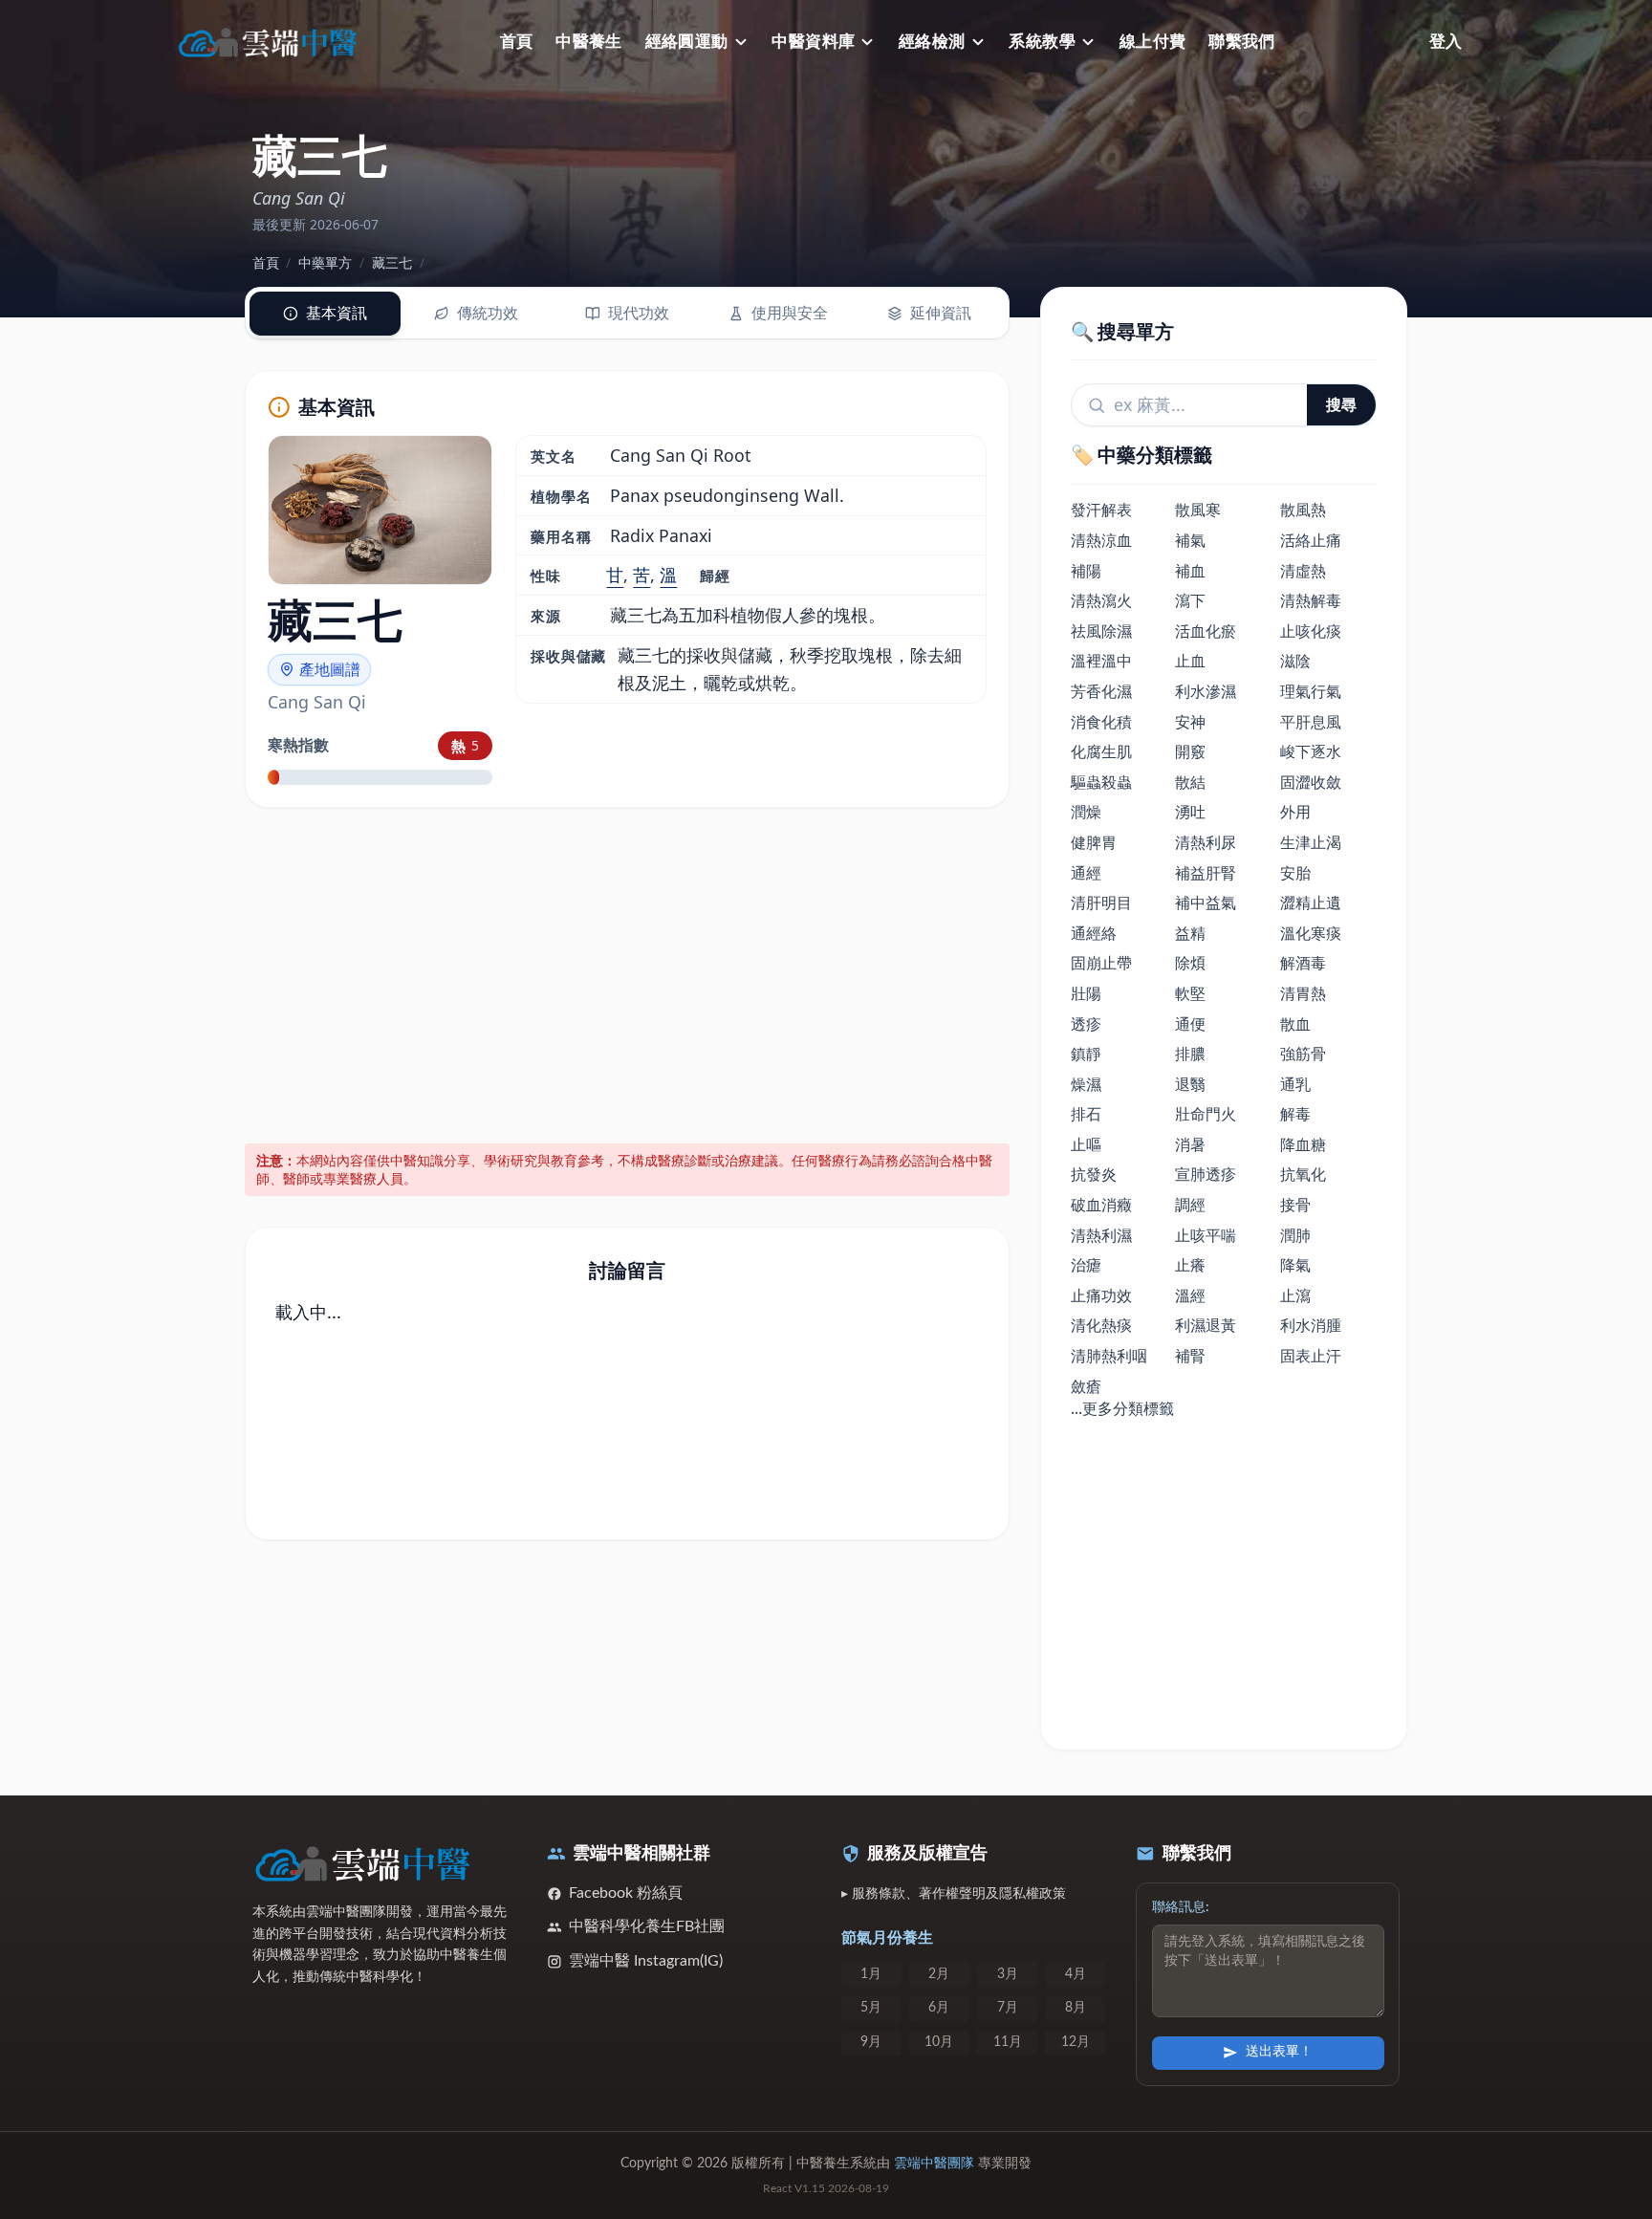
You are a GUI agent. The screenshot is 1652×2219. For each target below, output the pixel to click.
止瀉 (1295, 1295)
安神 (1190, 722)
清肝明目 (1101, 903)
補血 (1190, 571)
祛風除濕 (1101, 631)
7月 (1008, 2008)
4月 (1076, 1974)
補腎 (1190, 1356)
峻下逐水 (1311, 751)
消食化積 (1101, 722)
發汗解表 (1101, 510)
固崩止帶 (1101, 963)
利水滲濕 (1206, 691)
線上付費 (1153, 42)
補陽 (1086, 571)
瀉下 (1190, 600)
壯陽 (1086, 993)
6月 (939, 2008)
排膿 (1190, 1054)
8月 (1076, 2008)
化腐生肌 (1101, 751)
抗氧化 (1303, 1174)
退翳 (1190, 1084)
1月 (871, 1974)
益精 (1190, 933)
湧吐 (1190, 812)
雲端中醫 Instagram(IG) (646, 1961)
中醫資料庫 (813, 42)
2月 (939, 1974)
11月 (1008, 2042)
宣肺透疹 (1206, 1174)
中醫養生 (589, 42)
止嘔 (1086, 1144)
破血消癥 (1101, 1205)
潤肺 (1295, 1235)
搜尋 (1341, 404)
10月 (939, 2042)
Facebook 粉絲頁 (626, 1893)
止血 (1190, 661)
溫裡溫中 (1101, 661)
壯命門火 (1206, 1114)
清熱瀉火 (1101, 600)
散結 (1190, 782)
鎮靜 (1086, 1054)
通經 (1086, 873)
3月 (1008, 1974)
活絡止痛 (1311, 540)
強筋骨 (1303, 1054)
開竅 (1190, 751)
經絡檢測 (932, 42)
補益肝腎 (1206, 873)
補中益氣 (1206, 903)
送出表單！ (1279, 2052)
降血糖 (1303, 1144)
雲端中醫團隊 (934, 2164)
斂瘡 (1086, 1386)
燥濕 (1086, 1084)
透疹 (1086, 1024)
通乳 (1295, 1084)
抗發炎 (1094, 1174)
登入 (1445, 42)
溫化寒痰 (1311, 933)
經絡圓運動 (687, 42)
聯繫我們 (1242, 42)
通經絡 (1094, 933)
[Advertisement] (628, 972)
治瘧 (1086, 1265)
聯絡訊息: (1181, 1907)
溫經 (1190, 1295)
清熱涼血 (1101, 540)
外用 (1295, 812)
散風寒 (1198, 510)
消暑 (1190, 1144)
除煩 (1190, 963)
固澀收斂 (1311, 782)
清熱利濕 (1101, 1235)
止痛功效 (1101, 1295)
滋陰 (1295, 661)
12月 (1076, 2042)
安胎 (1295, 873)
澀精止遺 (1311, 903)
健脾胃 (1094, 842)
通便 (1190, 1024)
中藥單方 (325, 262)
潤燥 (1086, 812)
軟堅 (1190, 993)
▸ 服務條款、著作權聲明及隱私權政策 (954, 1894)
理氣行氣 (1311, 691)
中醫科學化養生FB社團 (647, 1926)
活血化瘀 (1206, 631)
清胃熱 (1303, 993)
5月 (871, 2008)
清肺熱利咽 (1109, 1356)
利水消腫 (1311, 1325)
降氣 (1295, 1265)
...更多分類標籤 (1122, 1408)
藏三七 (392, 262)
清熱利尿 (1206, 842)
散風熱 (1303, 510)
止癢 (1190, 1265)
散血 (1295, 1024)
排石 (1086, 1114)
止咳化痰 (1311, 631)
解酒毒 (1303, 963)
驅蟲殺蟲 (1101, 782)
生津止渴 (1311, 842)
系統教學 (1042, 42)
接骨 (1295, 1205)
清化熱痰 (1101, 1325)
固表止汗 (1311, 1356)
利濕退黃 (1206, 1325)
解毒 (1295, 1114)
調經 (1190, 1205)
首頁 (517, 42)
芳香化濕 (1101, 691)
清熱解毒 (1311, 600)
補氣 (1190, 540)
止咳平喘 (1206, 1235)
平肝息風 (1311, 722)
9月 (871, 2042)
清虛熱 (1303, 571)
